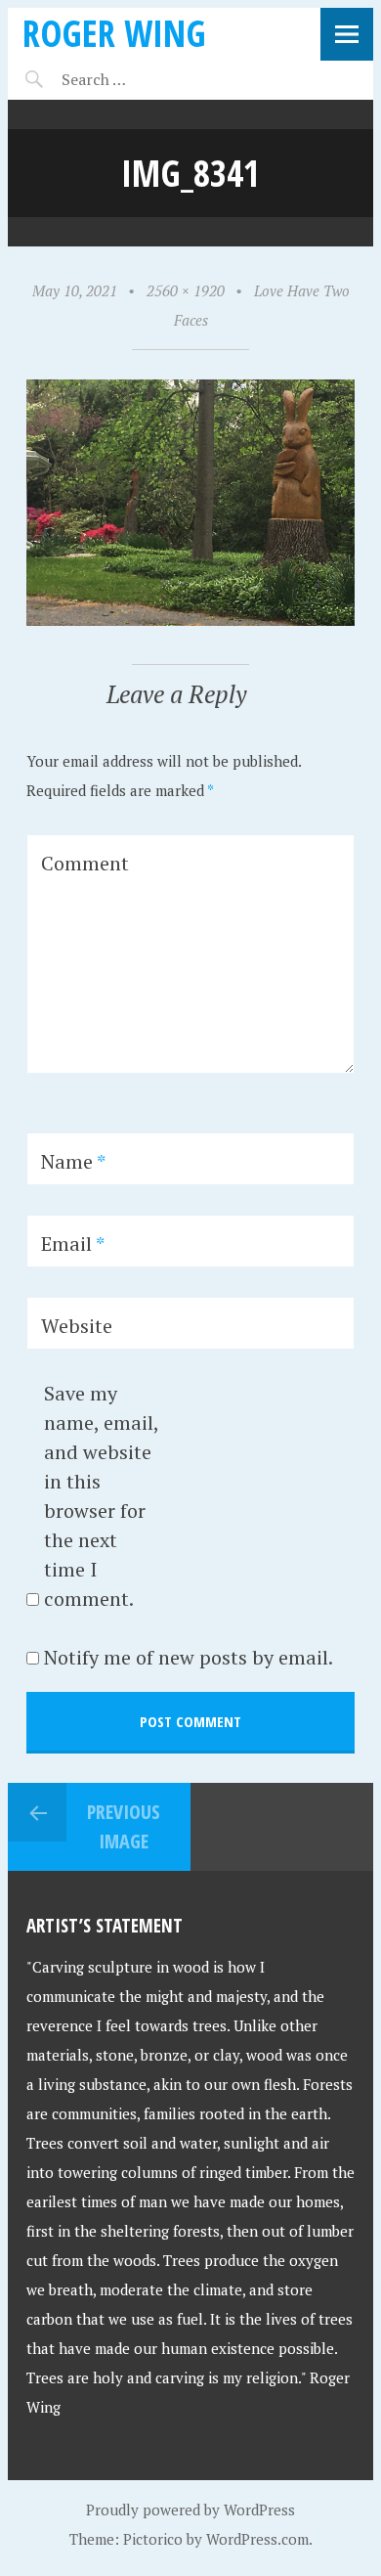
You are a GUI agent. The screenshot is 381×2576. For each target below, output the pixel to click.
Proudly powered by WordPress (190, 2509)
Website (77, 1326)
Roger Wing (114, 33)
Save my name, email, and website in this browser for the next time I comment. (101, 1496)
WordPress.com (257, 2539)
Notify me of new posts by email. (189, 1657)
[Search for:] (142, 79)
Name (73, 1161)
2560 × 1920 (186, 290)
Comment (85, 863)
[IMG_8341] (191, 620)
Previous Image (124, 1826)
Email (73, 1244)
